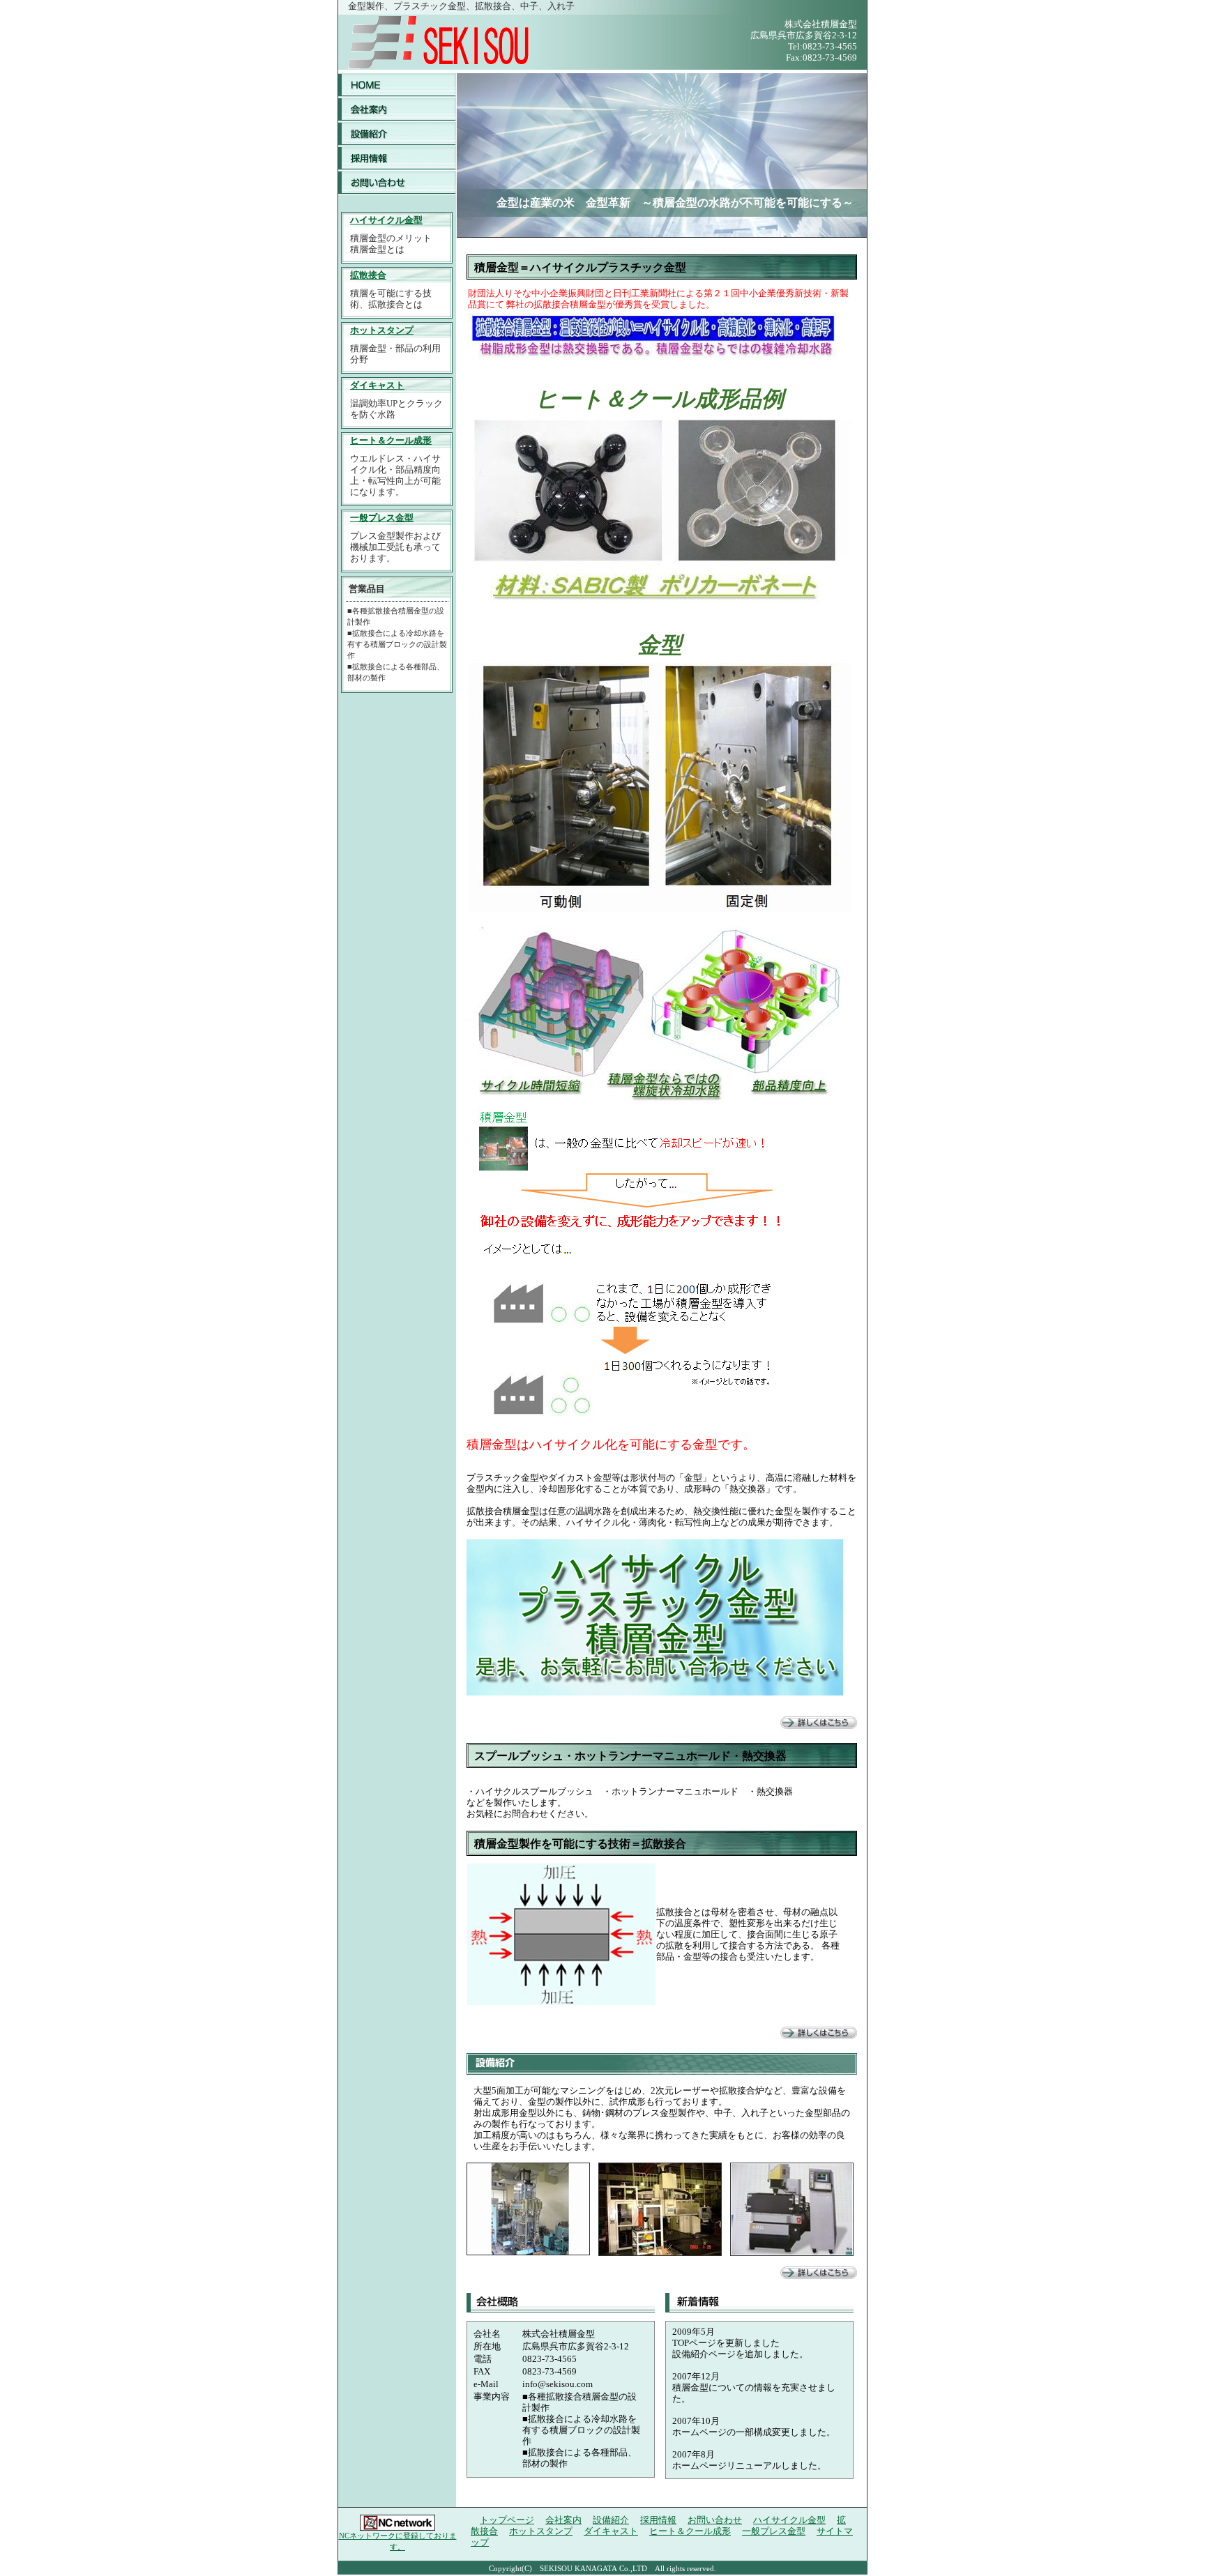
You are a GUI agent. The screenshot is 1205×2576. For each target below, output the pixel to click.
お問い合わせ (397, 183)
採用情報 (397, 159)
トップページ (397, 85)
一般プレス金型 (382, 518)
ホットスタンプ (382, 330)
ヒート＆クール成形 (391, 440)
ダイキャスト (377, 385)
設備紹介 (397, 134)
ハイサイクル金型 (386, 220)
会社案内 (397, 110)
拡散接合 (368, 275)
